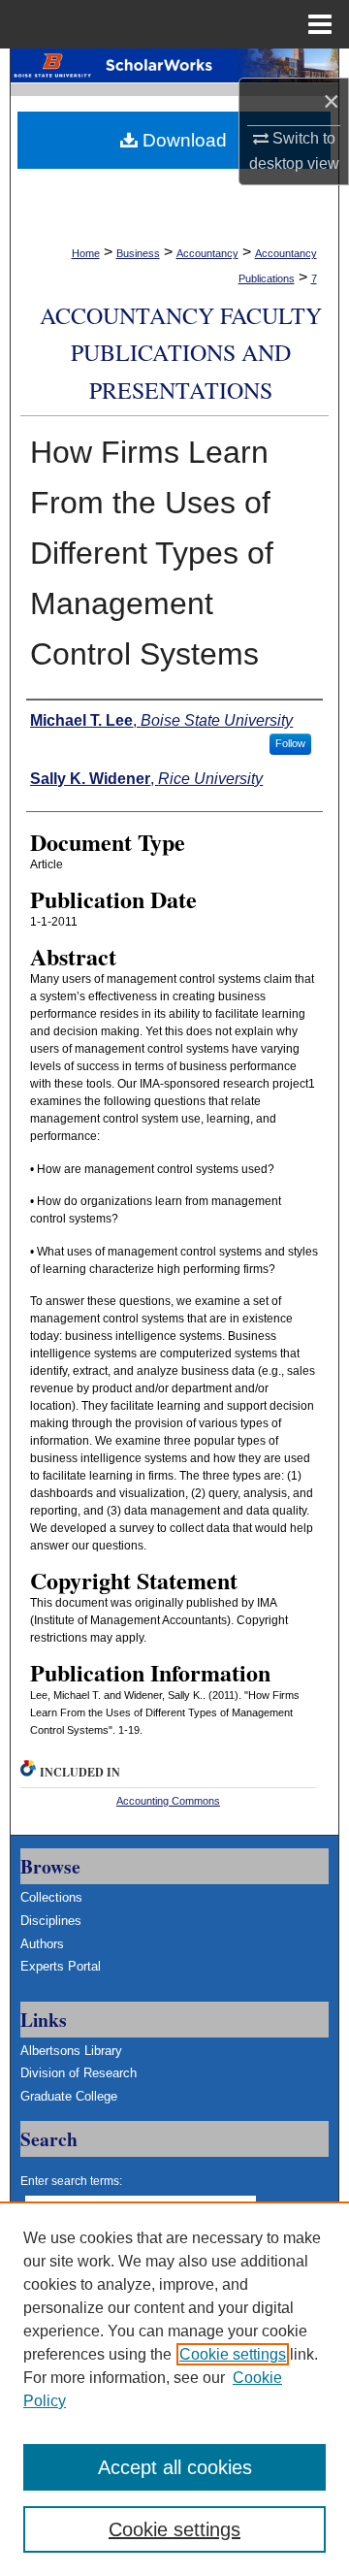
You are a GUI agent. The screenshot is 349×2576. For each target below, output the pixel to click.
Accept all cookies (175, 2467)
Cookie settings (233, 2354)
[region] (174, 2389)
